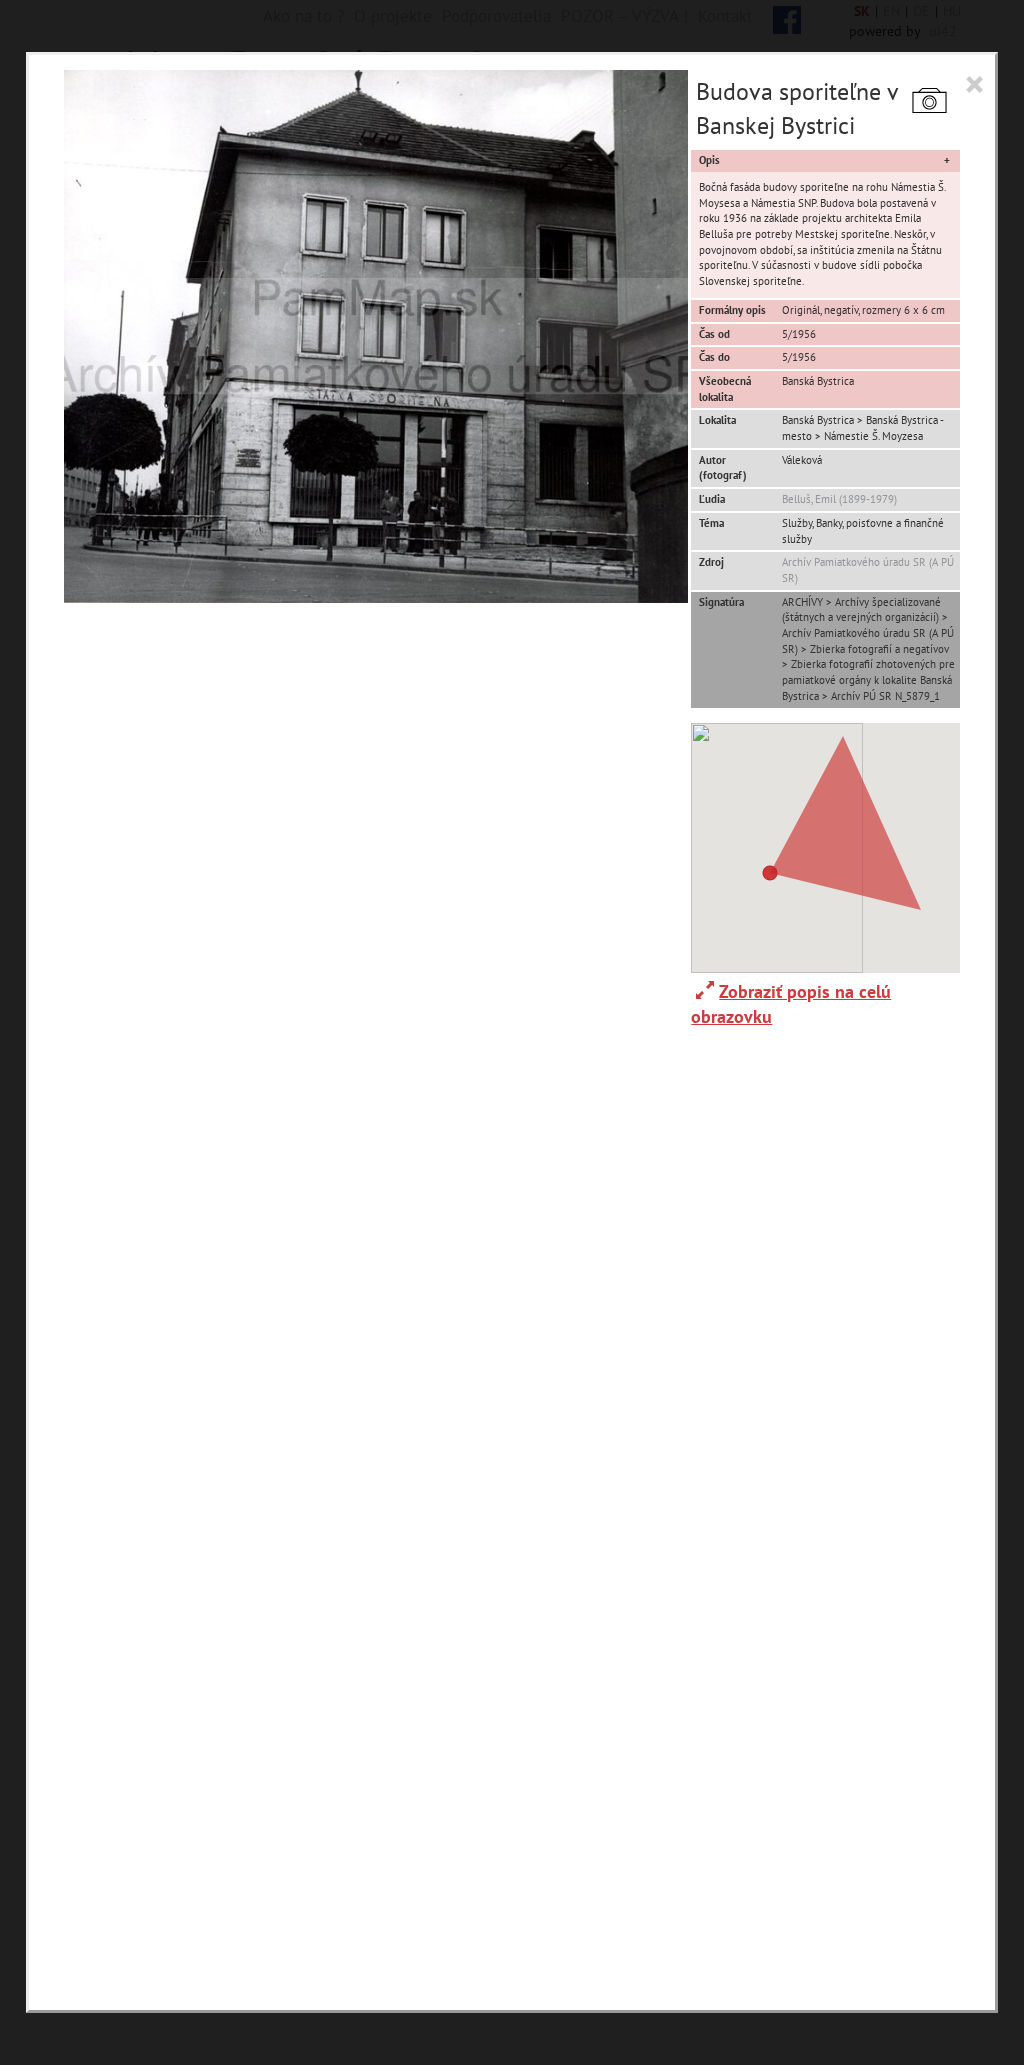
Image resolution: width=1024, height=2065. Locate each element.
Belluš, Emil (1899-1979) (839, 499)
